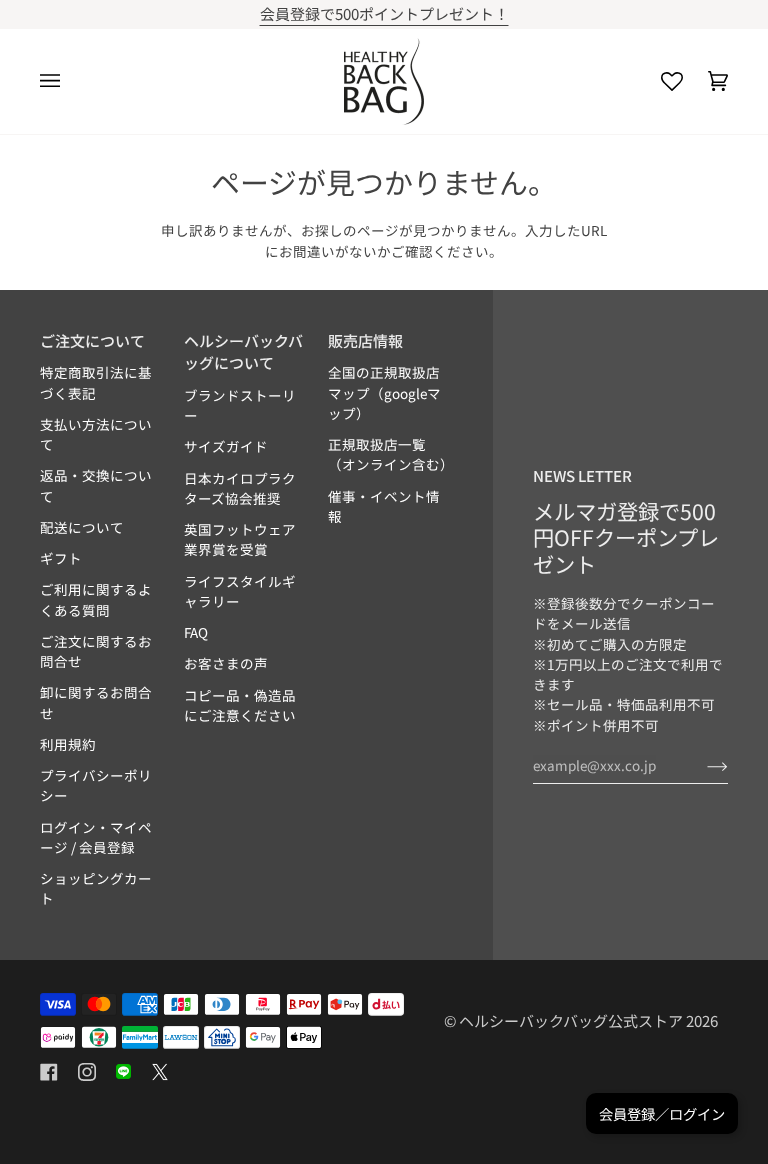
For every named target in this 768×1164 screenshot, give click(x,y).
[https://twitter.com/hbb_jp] (160, 1072)
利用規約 (68, 744)
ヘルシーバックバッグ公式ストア (571, 1020)
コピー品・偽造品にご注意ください (240, 705)
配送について (82, 527)
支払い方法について (96, 434)
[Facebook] (49, 1072)
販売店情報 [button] (365, 340)
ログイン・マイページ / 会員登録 (96, 837)
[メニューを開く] (62, 81)
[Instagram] (87, 1072)
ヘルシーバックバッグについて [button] (243, 352)
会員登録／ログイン (662, 1113)
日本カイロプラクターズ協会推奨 (240, 488)
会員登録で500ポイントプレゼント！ (194, 13)
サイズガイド (226, 446)
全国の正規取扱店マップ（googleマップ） (384, 392)
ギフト (61, 558)
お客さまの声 (226, 663)
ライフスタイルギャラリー (240, 591)
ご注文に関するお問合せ (96, 651)
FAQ (196, 632)
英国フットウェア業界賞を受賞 (240, 539)
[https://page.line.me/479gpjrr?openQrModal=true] (123, 1072)
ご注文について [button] (92, 340)
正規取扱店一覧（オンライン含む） (391, 454)
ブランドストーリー (240, 405)
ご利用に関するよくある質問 (96, 599)
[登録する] (701, 765)
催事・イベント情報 (384, 506)
